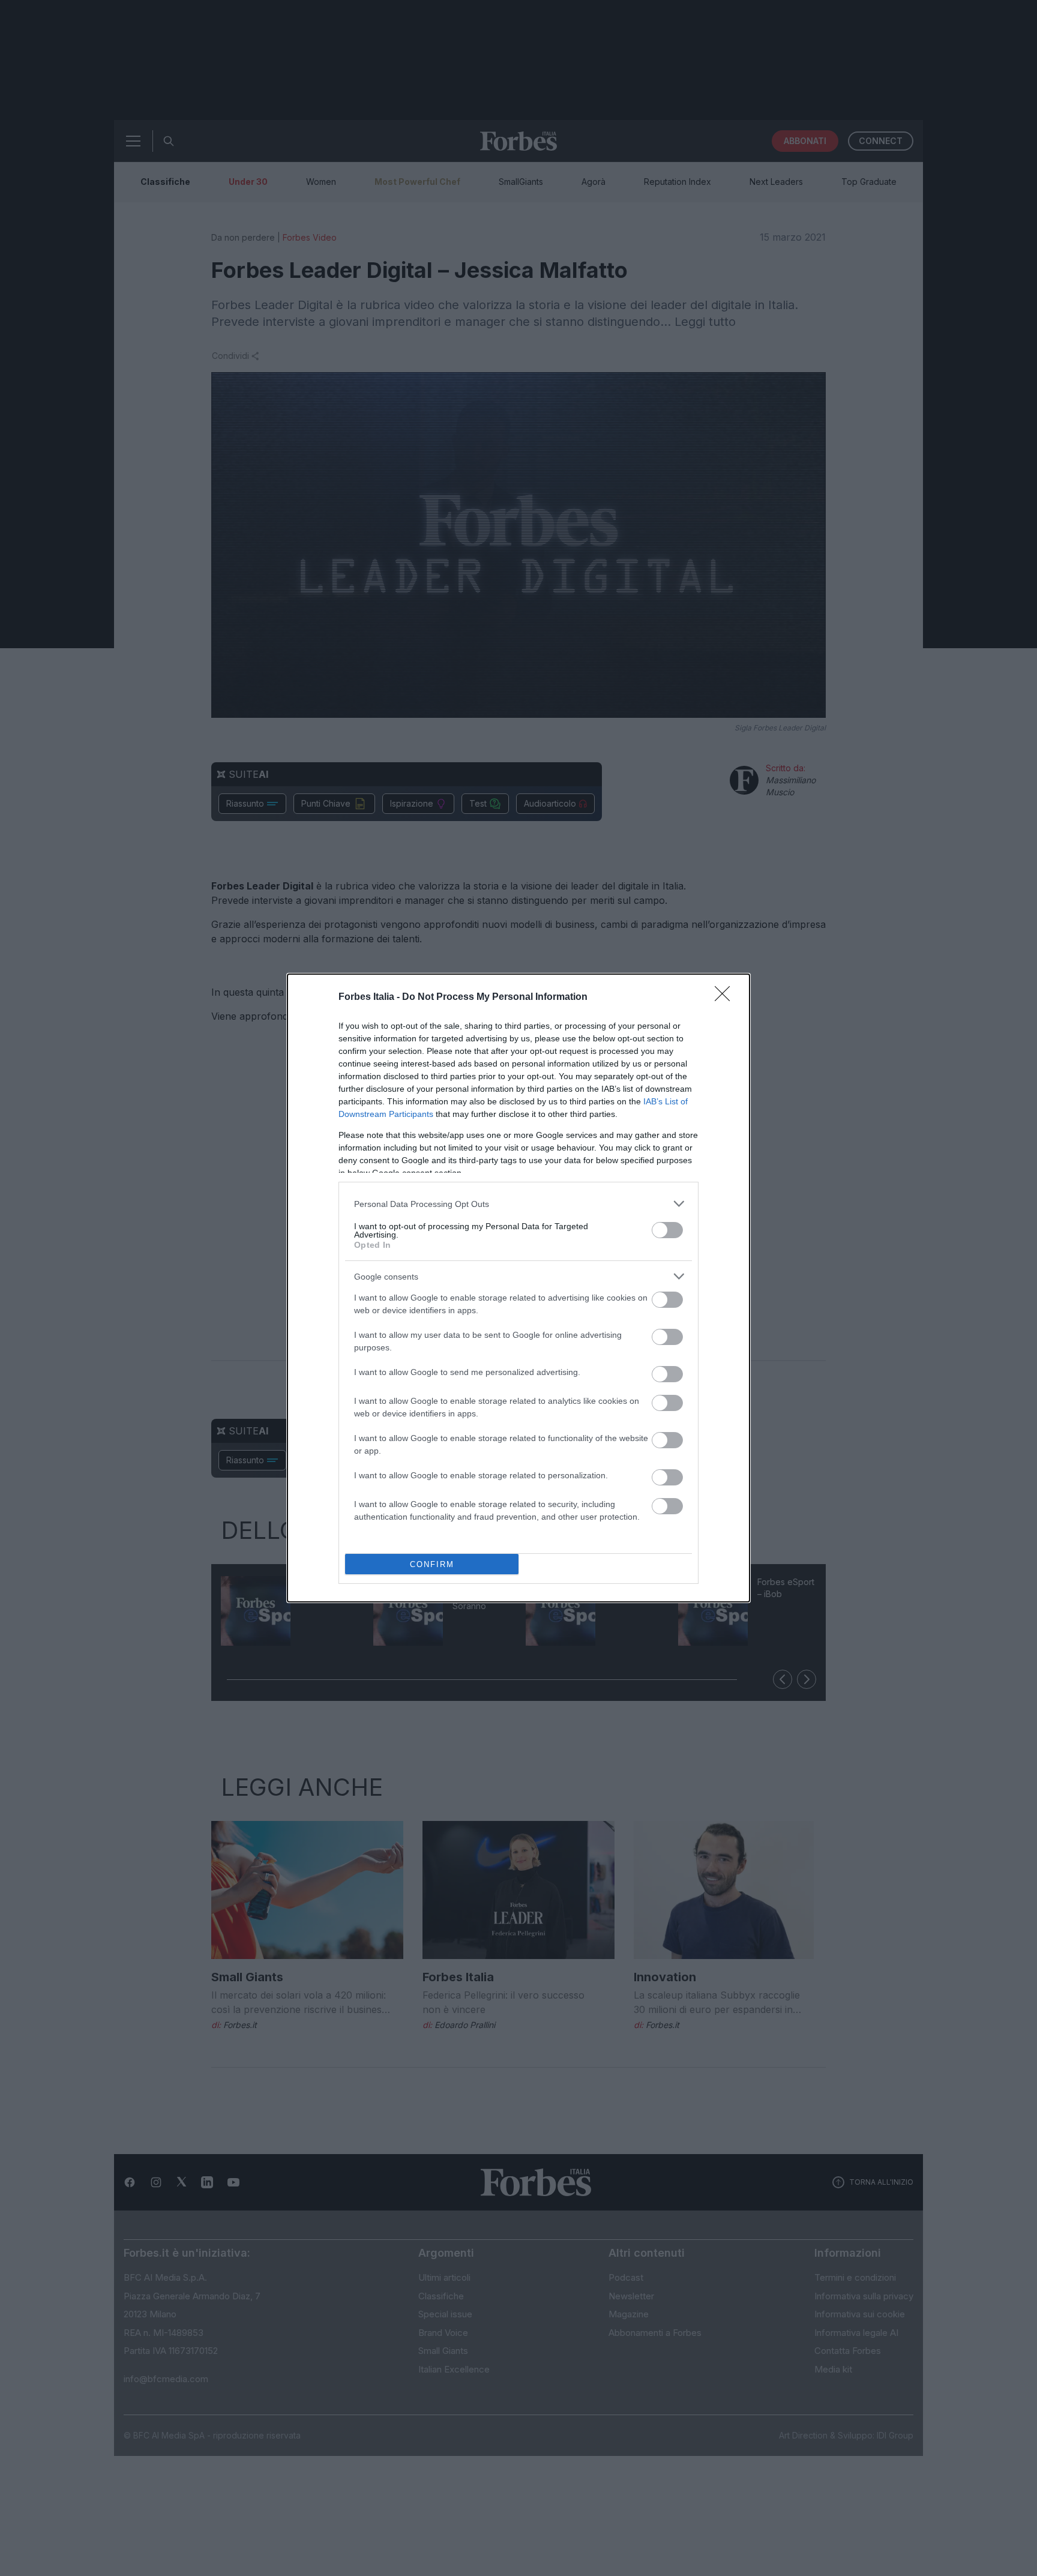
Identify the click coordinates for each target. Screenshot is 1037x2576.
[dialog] (518, 1288)
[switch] (667, 1230)
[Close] (726, 998)
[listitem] (518, 1204)
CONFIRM (432, 1564)
